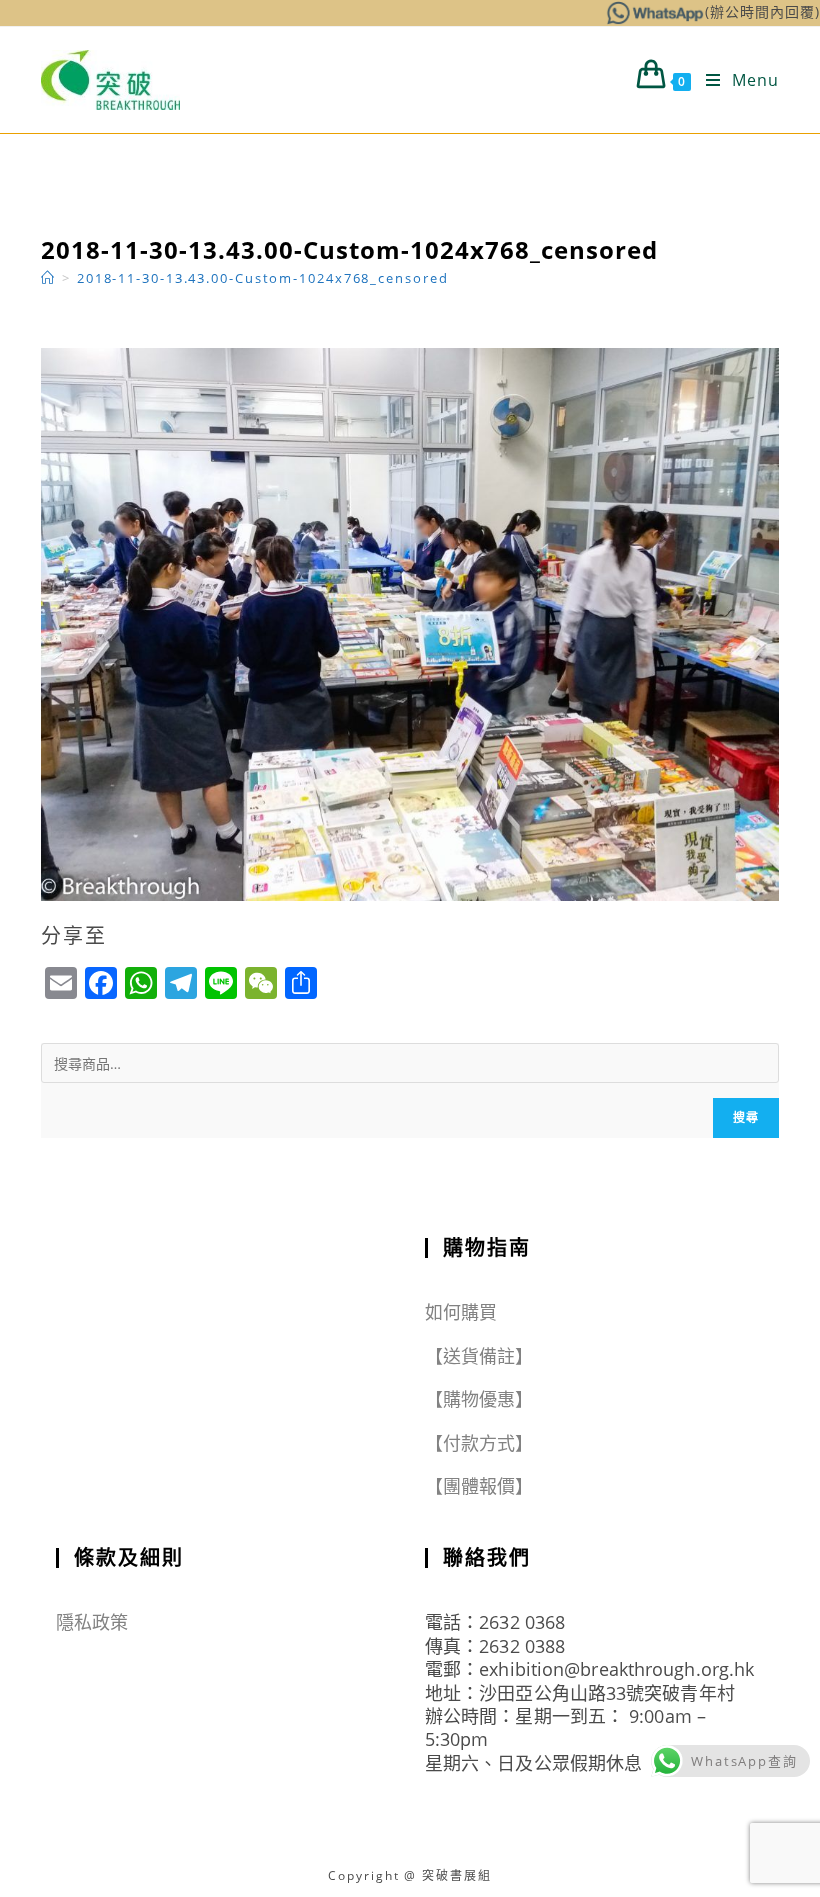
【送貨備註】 (479, 1356)
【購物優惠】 (479, 1399)
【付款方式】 (479, 1443)
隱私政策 (92, 1622)
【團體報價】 (479, 1486)
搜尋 (746, 1117)
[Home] (48, 278)
